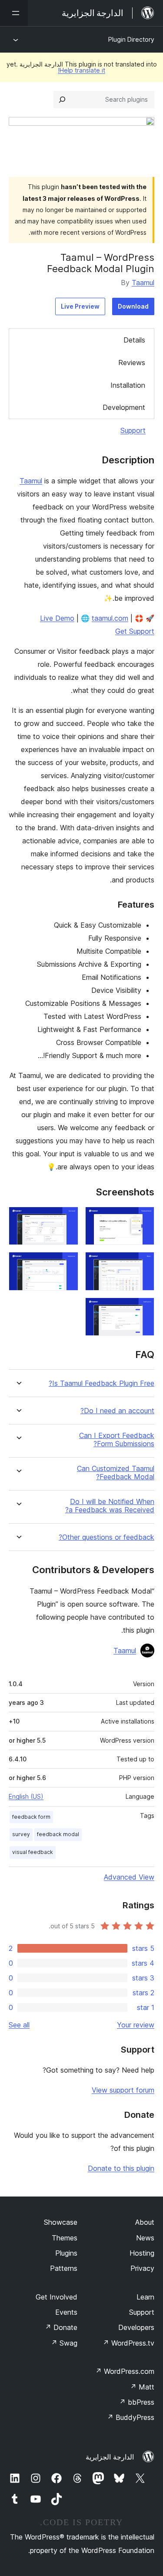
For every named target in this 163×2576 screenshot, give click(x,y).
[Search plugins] (62, 100)
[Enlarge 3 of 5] (143, 1264)
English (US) (26, 1796)
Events (66, 2312)
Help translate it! (81, 70)
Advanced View (129, 1877)
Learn (145, 2297)
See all (19, 2025)
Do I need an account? (117, 1411)
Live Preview (80, 306)
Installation (128, 385)
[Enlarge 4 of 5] (67, 1264)
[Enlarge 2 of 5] (67, 1218)
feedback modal (58, 1834)
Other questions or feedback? (106, 1537)
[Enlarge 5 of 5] (143, 1309)
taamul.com (110, 618)
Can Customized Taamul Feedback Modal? (116, 1473)
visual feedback (33, 1852)
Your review (136, 2025)
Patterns (64, 2268)
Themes (65, 2238)
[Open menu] (14, 13)
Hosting (142, 2253)
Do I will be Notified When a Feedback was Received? (110, 1506)
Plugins (66, 2253)
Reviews (132, 363)
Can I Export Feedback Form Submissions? (117, 1440)
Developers (136, 2327)
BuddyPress (131, 2417)
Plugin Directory (131, 39)
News (145, 2238)
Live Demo (57, 618)
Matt (142, 2387)
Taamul (143, 283)
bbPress (137, 2402)
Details (134, 340)
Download (133, 306)
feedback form (31, 1817)
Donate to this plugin (121, 2168)
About (145, 2222)
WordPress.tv (128, 2343)
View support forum (123, 2090)
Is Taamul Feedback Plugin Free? (101, 1383)
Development (124, 407)
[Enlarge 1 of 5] (143, 1218)
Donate (61, 2327)
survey (21, 1834)
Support (133, 430)
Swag (64, 2343)
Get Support (135, 631)
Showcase (61, 2222)
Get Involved (57, 2297)
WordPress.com (125, 2371)
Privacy (142, 2268)
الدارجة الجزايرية (110, 2457)
